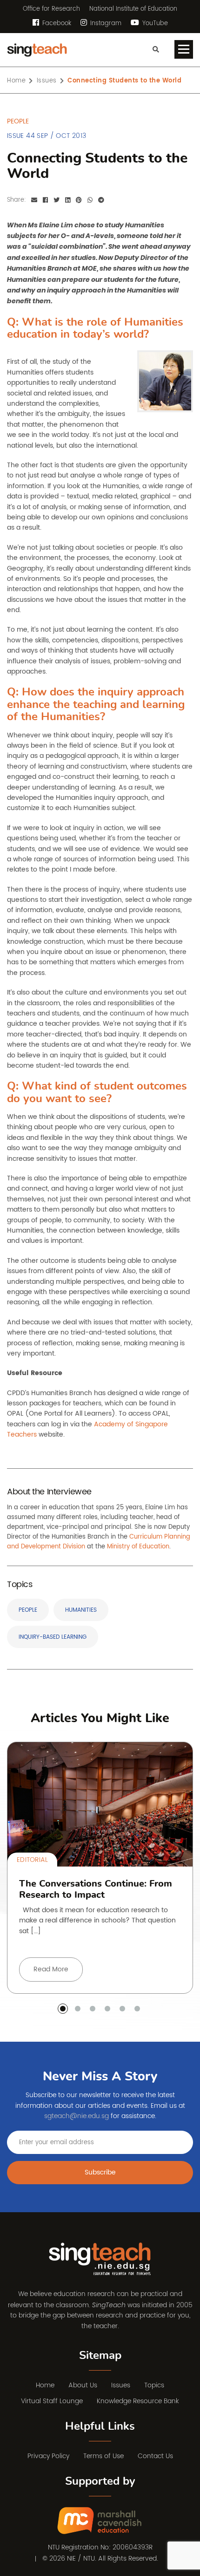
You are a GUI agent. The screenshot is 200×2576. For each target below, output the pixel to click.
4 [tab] (107, 2009)
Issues (47, 81)
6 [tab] (137, 2009)
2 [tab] (78, 2009)
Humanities (81, 1610)
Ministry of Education (138, 1547)
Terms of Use (103, 2456)
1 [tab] (63, 2009)
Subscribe (100, 2172)
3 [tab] (93, 2009)
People (28, 1610)
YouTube (154, 24)
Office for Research (51, 9)
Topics (154, 2385)
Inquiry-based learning (53, 1637)
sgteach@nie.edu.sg (77, 2116)
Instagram (105, 24)
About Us (83, 2385)
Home (16, 81)
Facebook (56, 24)
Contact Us (155, 2456)
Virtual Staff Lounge (52, 2401)
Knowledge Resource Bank (138, 2401)
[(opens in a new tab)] (100, 2521)
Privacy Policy (48, 2456)
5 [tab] (122, 2009)
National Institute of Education (133, 9)
